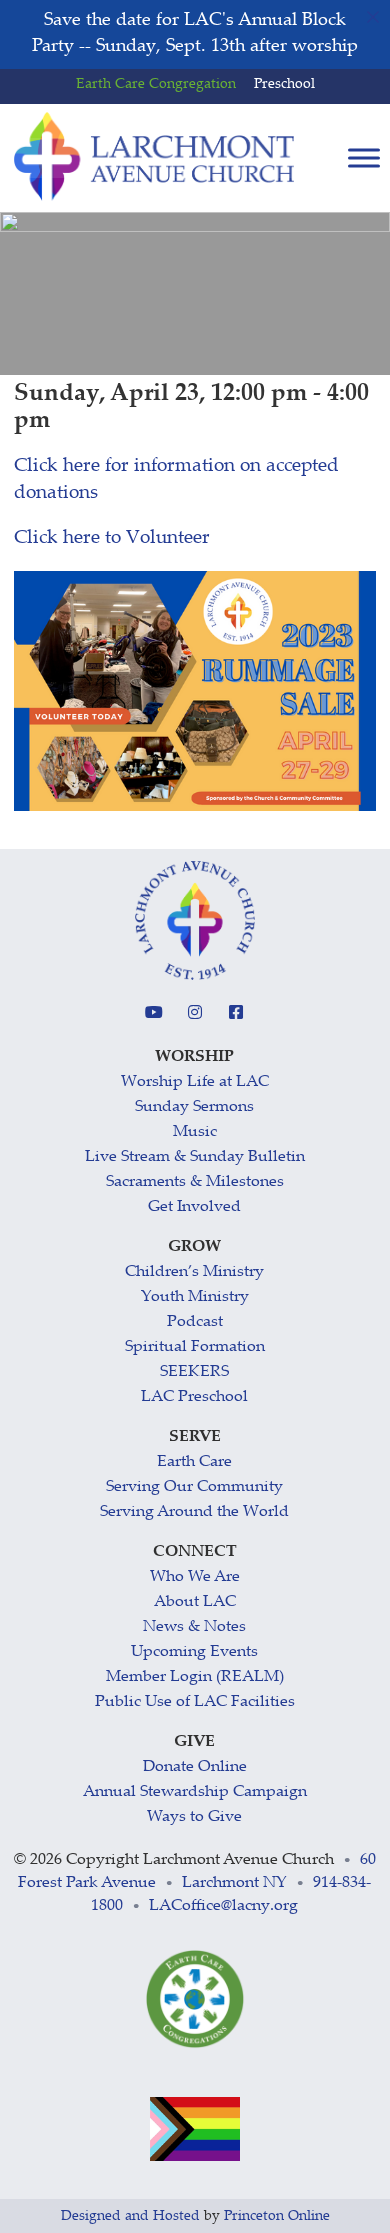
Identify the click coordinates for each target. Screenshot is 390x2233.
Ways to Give (194, 1817)
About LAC (195, 1602)
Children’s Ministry (194, 1272)
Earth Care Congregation (156, 85)
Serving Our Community (194, 1487)
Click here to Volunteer (112, 538)
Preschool (284, 85)
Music (195, 1132)
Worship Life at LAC (195, 1082)
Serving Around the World (194, 1512)
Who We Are (195, 1577)
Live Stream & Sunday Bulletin (195, 1157)
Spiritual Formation (195, 1347)
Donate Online (195, 1767)
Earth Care (194, 1462)
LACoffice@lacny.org (223, 1906)
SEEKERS (194, 1372)
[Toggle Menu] (364, 158)
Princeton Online (277, 2217)
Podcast (195, 1322)
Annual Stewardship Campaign (195, 1792)
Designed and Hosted (130, 2217)
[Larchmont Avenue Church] (154, 157)
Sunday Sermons (194, 1107)
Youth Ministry (195, 1297)
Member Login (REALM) (195, 1677)
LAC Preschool (194, 1397)
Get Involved (194, 1207)
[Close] (373, 17)
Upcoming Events (194, 1652)
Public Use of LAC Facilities (195, 1702)
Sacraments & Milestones (195, 1182)
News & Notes (194, 1627)
